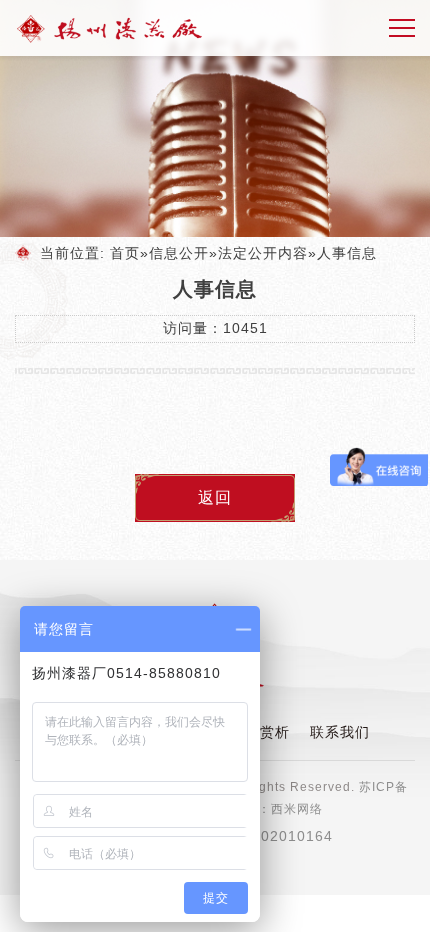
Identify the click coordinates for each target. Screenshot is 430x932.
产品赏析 (260, 732)
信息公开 (179, 253)
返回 (215, 497)
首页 (125, 253)
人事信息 (347, 253)
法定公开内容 (263, 253)
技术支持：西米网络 (264, 809)
